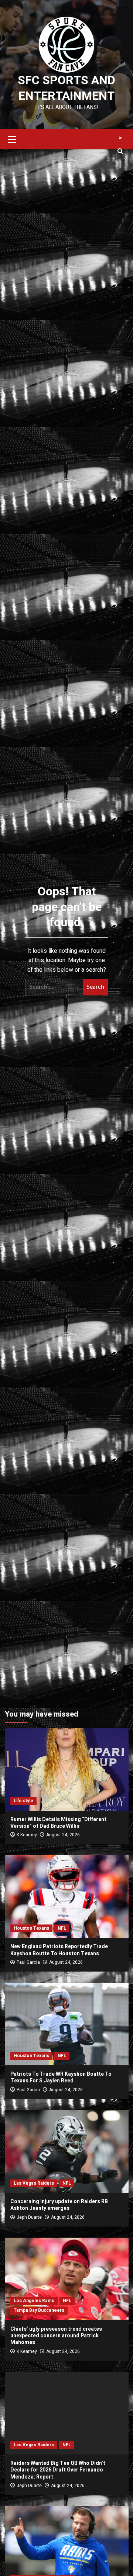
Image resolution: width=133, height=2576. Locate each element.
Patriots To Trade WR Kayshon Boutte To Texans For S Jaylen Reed (61, 2077)
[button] (12, 138)
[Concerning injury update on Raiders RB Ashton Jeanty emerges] (67, 2151)
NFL (62, 1928)
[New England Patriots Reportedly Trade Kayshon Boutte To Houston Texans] (67, 1897)
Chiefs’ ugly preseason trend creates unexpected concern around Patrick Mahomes (56, 2336)
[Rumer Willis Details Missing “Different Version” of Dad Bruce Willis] (67, 1769)
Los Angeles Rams (34, 2301)
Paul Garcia (28, 1962)
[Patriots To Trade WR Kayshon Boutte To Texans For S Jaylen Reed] (67, 2024)
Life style (23, 1801)
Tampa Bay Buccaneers (39, 2310)
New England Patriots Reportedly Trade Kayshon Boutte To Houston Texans (59, 1950)
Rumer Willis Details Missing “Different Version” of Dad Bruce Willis (58, 1823)
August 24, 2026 (63, 1835)
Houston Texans (31, 1928)
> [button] (120, 138)
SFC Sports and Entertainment (66, 88)
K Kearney (27, 1835)
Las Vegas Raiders (34, 2183)
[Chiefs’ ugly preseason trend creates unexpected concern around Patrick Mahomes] (67, 2279)
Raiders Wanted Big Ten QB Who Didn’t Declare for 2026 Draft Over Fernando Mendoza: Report (58, 2470)
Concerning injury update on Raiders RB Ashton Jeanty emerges (59, 2205)
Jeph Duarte (29, 2217)
